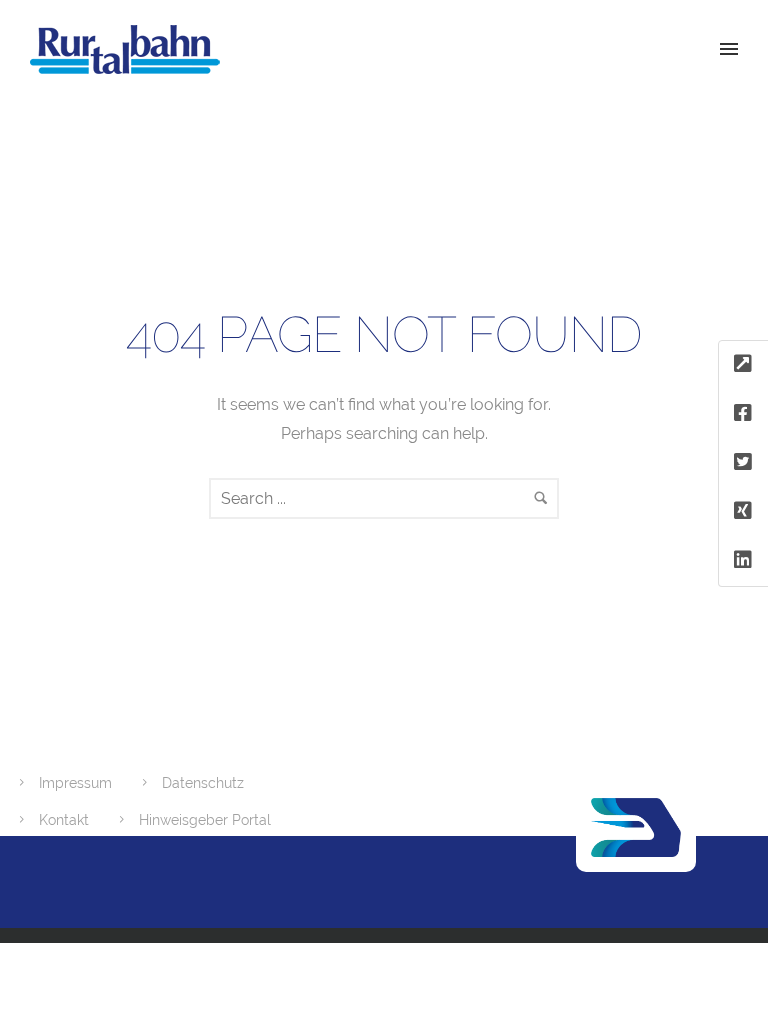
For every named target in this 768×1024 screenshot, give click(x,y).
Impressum (75, 783)
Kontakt (64, 820)
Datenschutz (203, 783)
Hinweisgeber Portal (205, 820)
